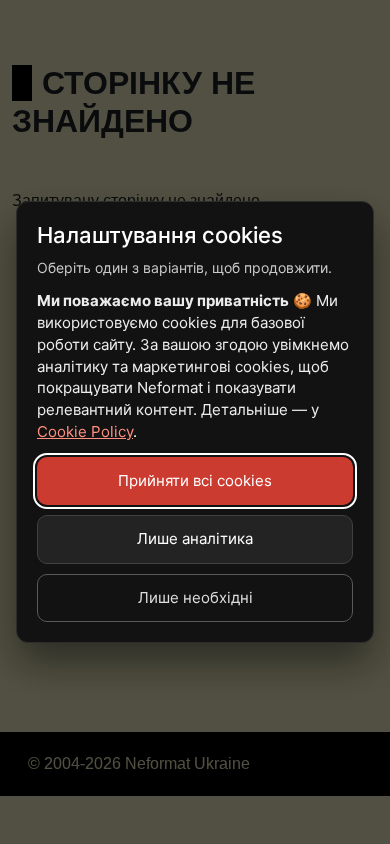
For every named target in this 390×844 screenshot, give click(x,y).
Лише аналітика (195, 538)
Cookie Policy (85, 431)
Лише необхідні (195, 597)
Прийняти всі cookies (195, 480)
